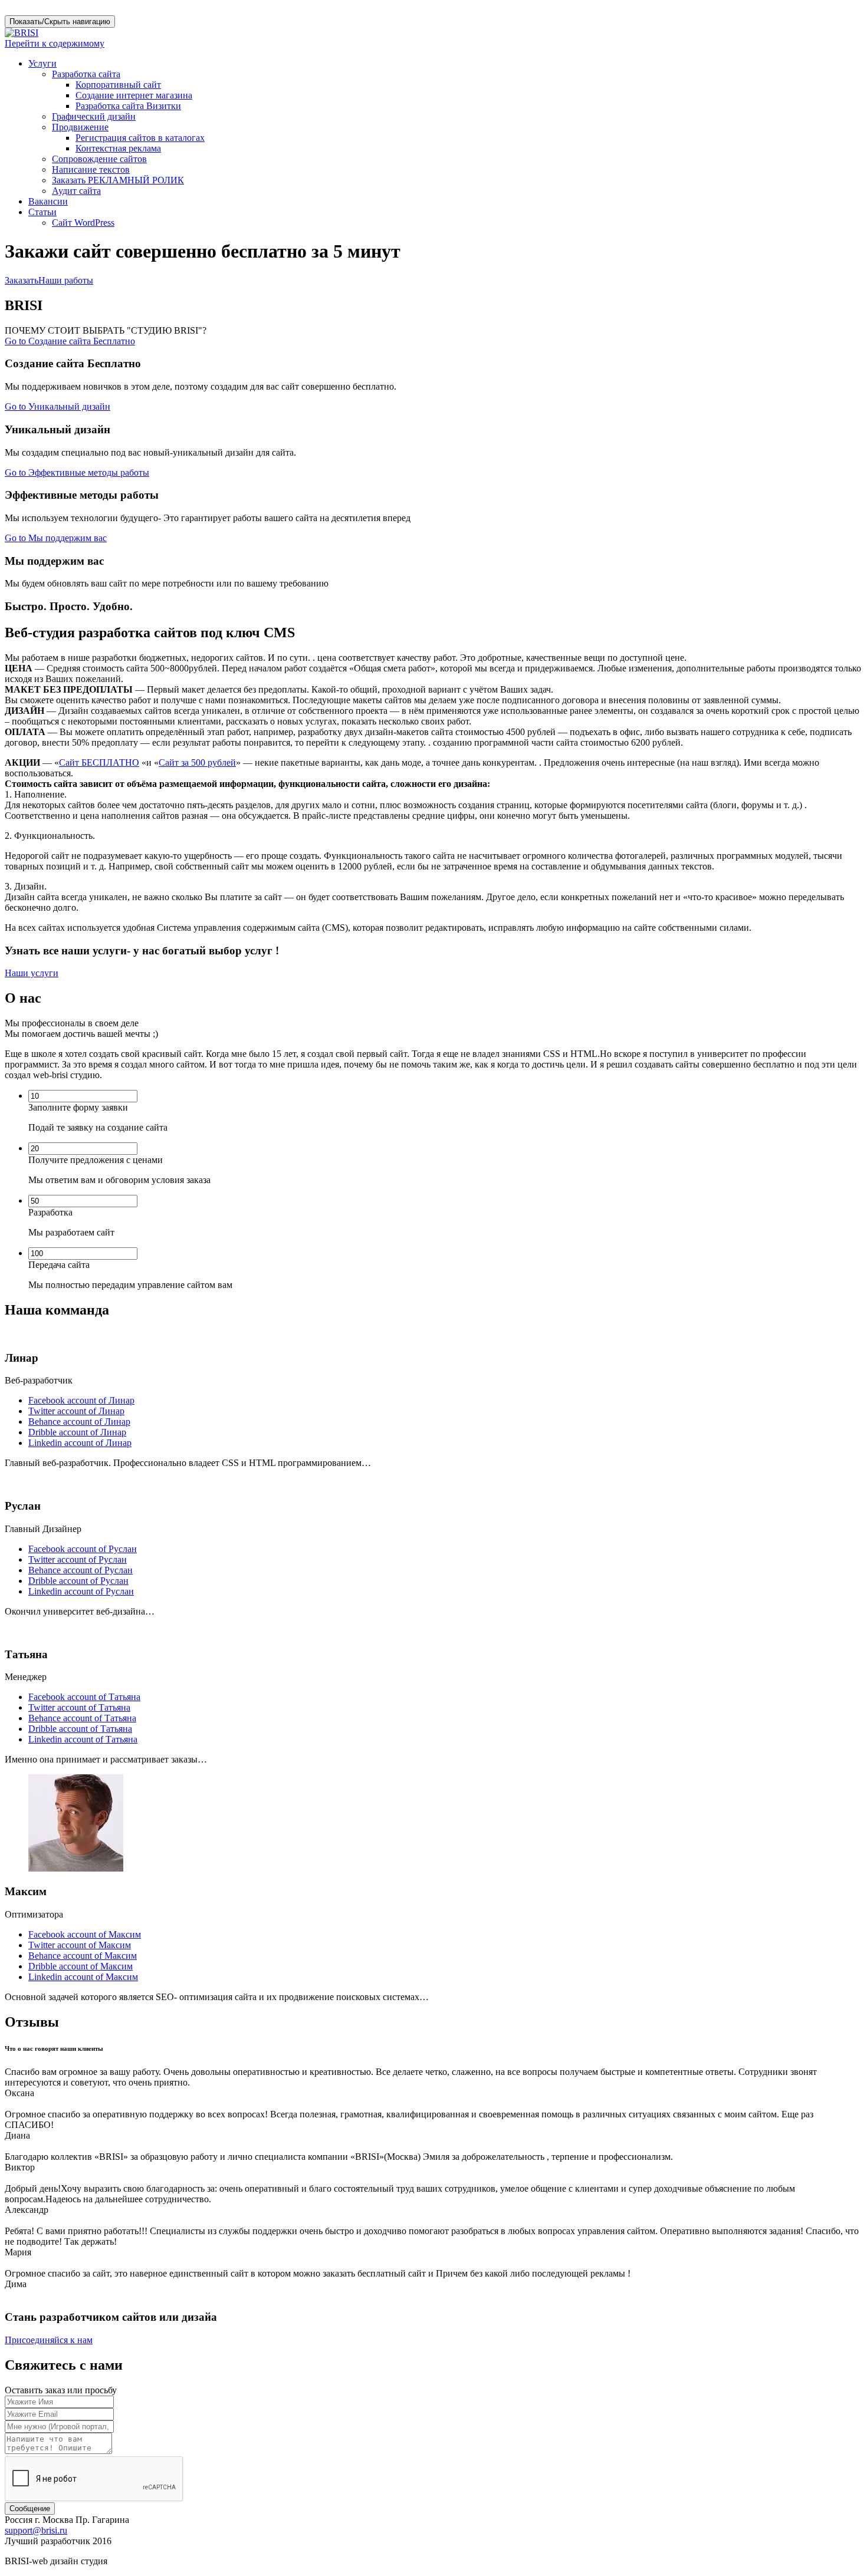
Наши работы (66, 280)
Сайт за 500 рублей (197, 762)
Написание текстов (91, 169)
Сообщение (30, 2509)
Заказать (22, 280)
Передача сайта (59, 1265)
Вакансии (48, 201)
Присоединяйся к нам (49, 2340)
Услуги (42, 63)
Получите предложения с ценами (96, 1160)
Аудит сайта (76, 191)
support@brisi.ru (36, 2530)
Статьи (42, 212)
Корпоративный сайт (118, 85)
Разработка (50, 1212)
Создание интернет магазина (134, 95)
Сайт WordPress (83, 223)
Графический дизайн (94, 116)
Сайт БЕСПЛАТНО (99, 762)
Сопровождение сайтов (99, 159)
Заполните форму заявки (78, 1107)
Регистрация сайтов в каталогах (140, 138)
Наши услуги (32, 973)
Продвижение (80, 127)
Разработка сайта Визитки (128, 106)
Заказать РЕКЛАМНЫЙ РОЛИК (118, 180)
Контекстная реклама (118, 148)
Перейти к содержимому (55, 43)
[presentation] (83, 1096)
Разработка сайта (86, 74)
